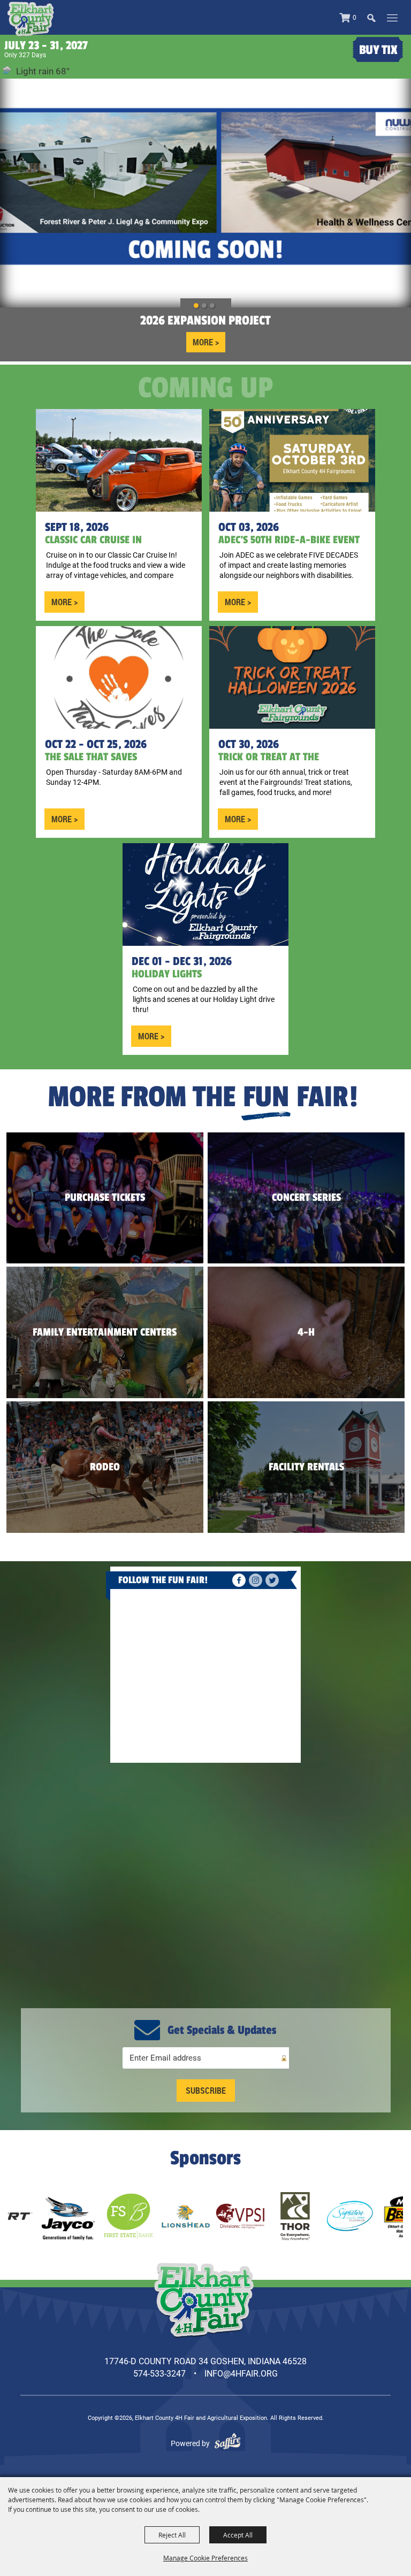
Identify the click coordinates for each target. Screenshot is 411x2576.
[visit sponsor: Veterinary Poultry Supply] (164, 2216)
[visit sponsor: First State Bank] (51, 2216)
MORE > (206, 342)
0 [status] (355, 18)
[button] (376, 17)
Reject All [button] (172, 2535)
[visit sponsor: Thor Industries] (219, 2216)
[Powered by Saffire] (227, 2443)
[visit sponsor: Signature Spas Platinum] (273, 2216)
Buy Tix (378, 50)
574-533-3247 (159, 2374)
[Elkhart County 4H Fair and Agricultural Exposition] (31, 19)
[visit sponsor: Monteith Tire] (342, 2216)
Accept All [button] (238, 2535)
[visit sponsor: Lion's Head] (109, 2216)
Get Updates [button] (206, 2091)
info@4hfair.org (241, 2374)
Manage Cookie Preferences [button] (205, 2558)
